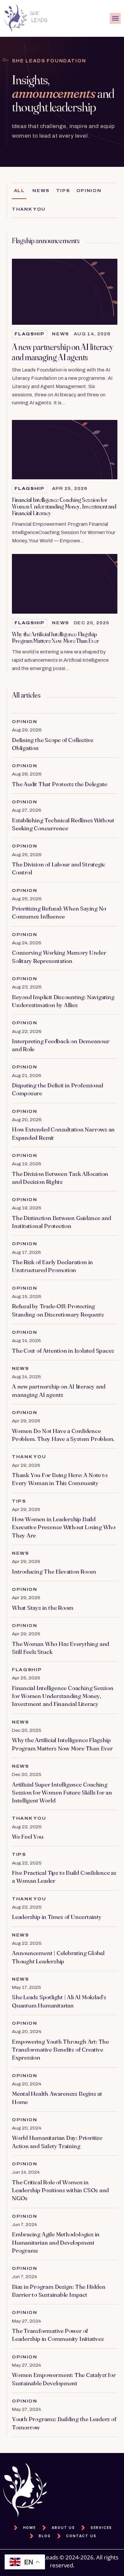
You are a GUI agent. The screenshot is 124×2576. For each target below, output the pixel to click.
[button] (115, 18)
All (19, 191)
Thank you (29, 209)
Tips (63, 191)
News (41, 191)
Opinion (89, 191)
